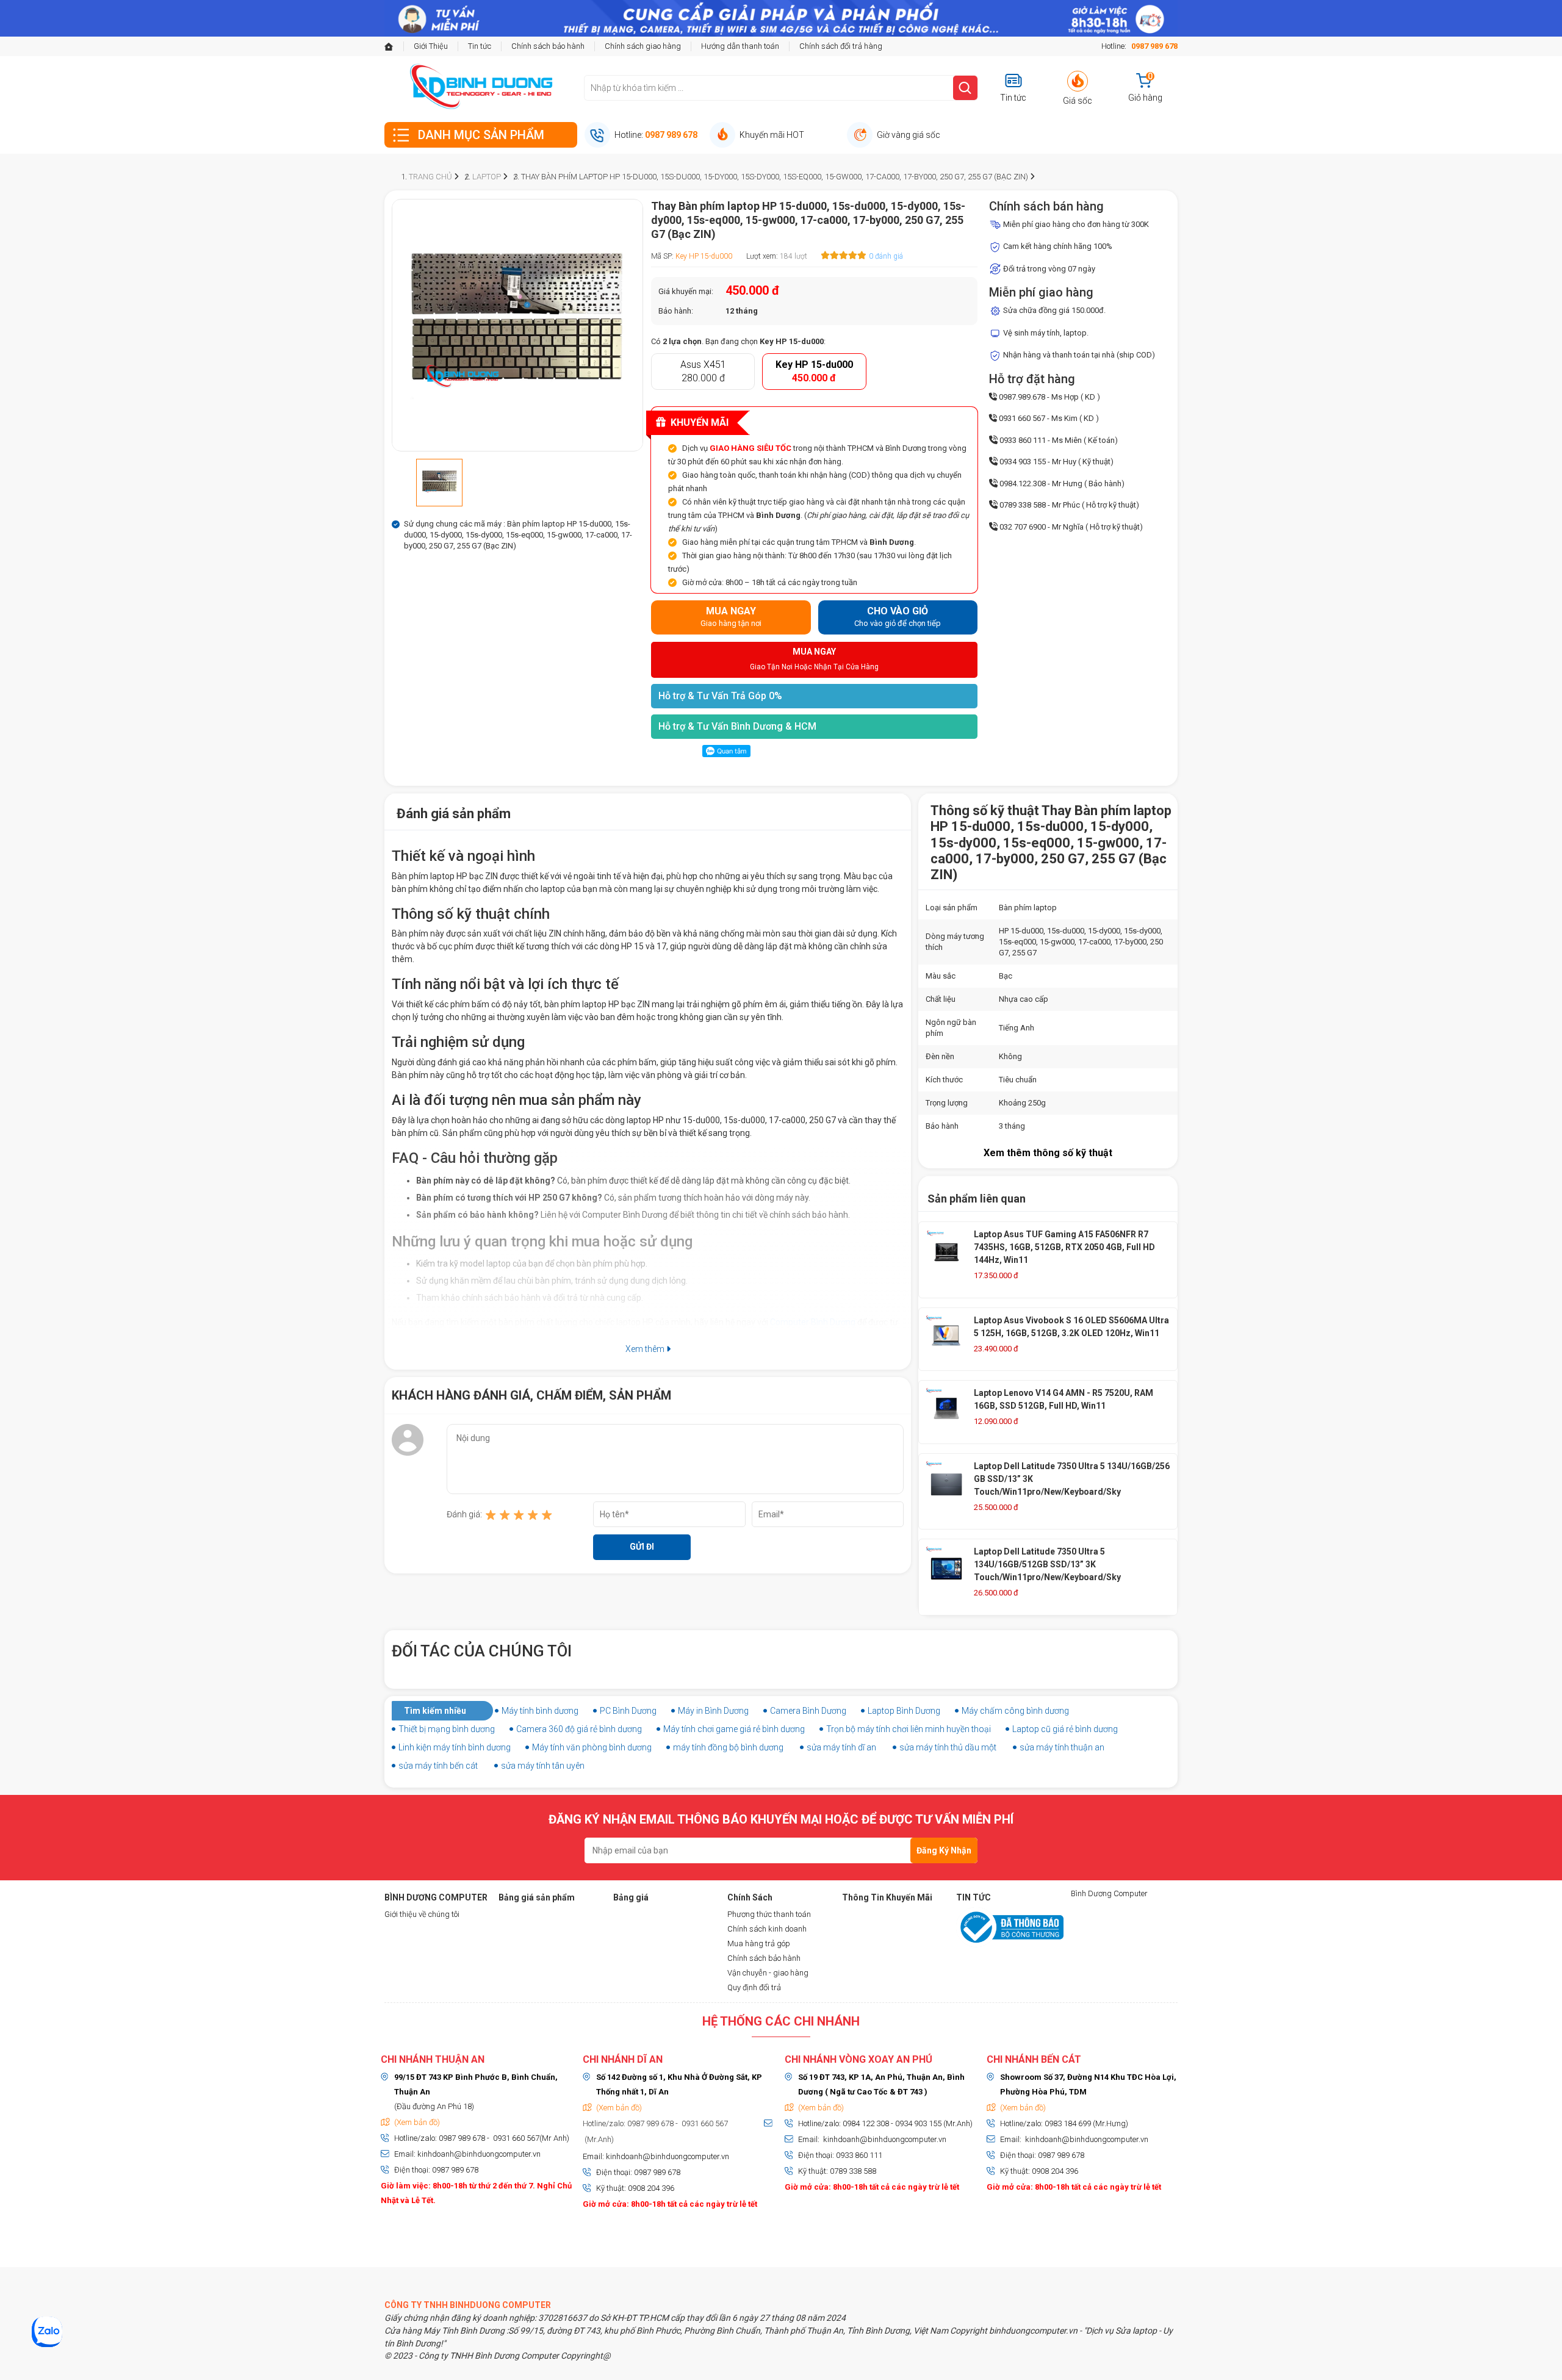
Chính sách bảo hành (548, 46)
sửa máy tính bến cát (438, 1766)
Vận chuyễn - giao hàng (768, 1973)
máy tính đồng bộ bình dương (728, 1747)
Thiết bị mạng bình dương (447, 1729)
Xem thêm (646, 1349)
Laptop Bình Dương (904, 1711)
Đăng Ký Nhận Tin (944, 1854)
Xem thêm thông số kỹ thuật (1048, 1153)
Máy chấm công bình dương (1015, 1711)
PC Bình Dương (628, 1711)
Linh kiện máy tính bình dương (455, 1747)
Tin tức (480, 46)
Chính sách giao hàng (643, 46)
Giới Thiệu (431, 46)
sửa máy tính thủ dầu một (948, 1747)
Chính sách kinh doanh (767, 1929)
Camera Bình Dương (808, 1711)
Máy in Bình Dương (713, 1711)
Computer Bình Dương (813, 1322)
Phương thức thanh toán (769, 1914)
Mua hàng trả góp (759, 1943)
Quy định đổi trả (754, 1987)
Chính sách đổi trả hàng (841, 46)
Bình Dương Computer (1109, 1893)
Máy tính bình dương (540, 1711)
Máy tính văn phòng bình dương (592, 1747)
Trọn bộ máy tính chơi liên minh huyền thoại (909, 1729)
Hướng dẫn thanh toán (740, 46)
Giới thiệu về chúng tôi (422, 1914)
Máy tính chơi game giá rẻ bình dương (734, 1729)
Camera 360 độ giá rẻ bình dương (579, 1729)
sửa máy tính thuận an (1062, 1747)
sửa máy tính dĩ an (841, 1747)
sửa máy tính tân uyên (543, 1766)
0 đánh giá (886, 256)
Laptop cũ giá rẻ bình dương (1065, 1729)
